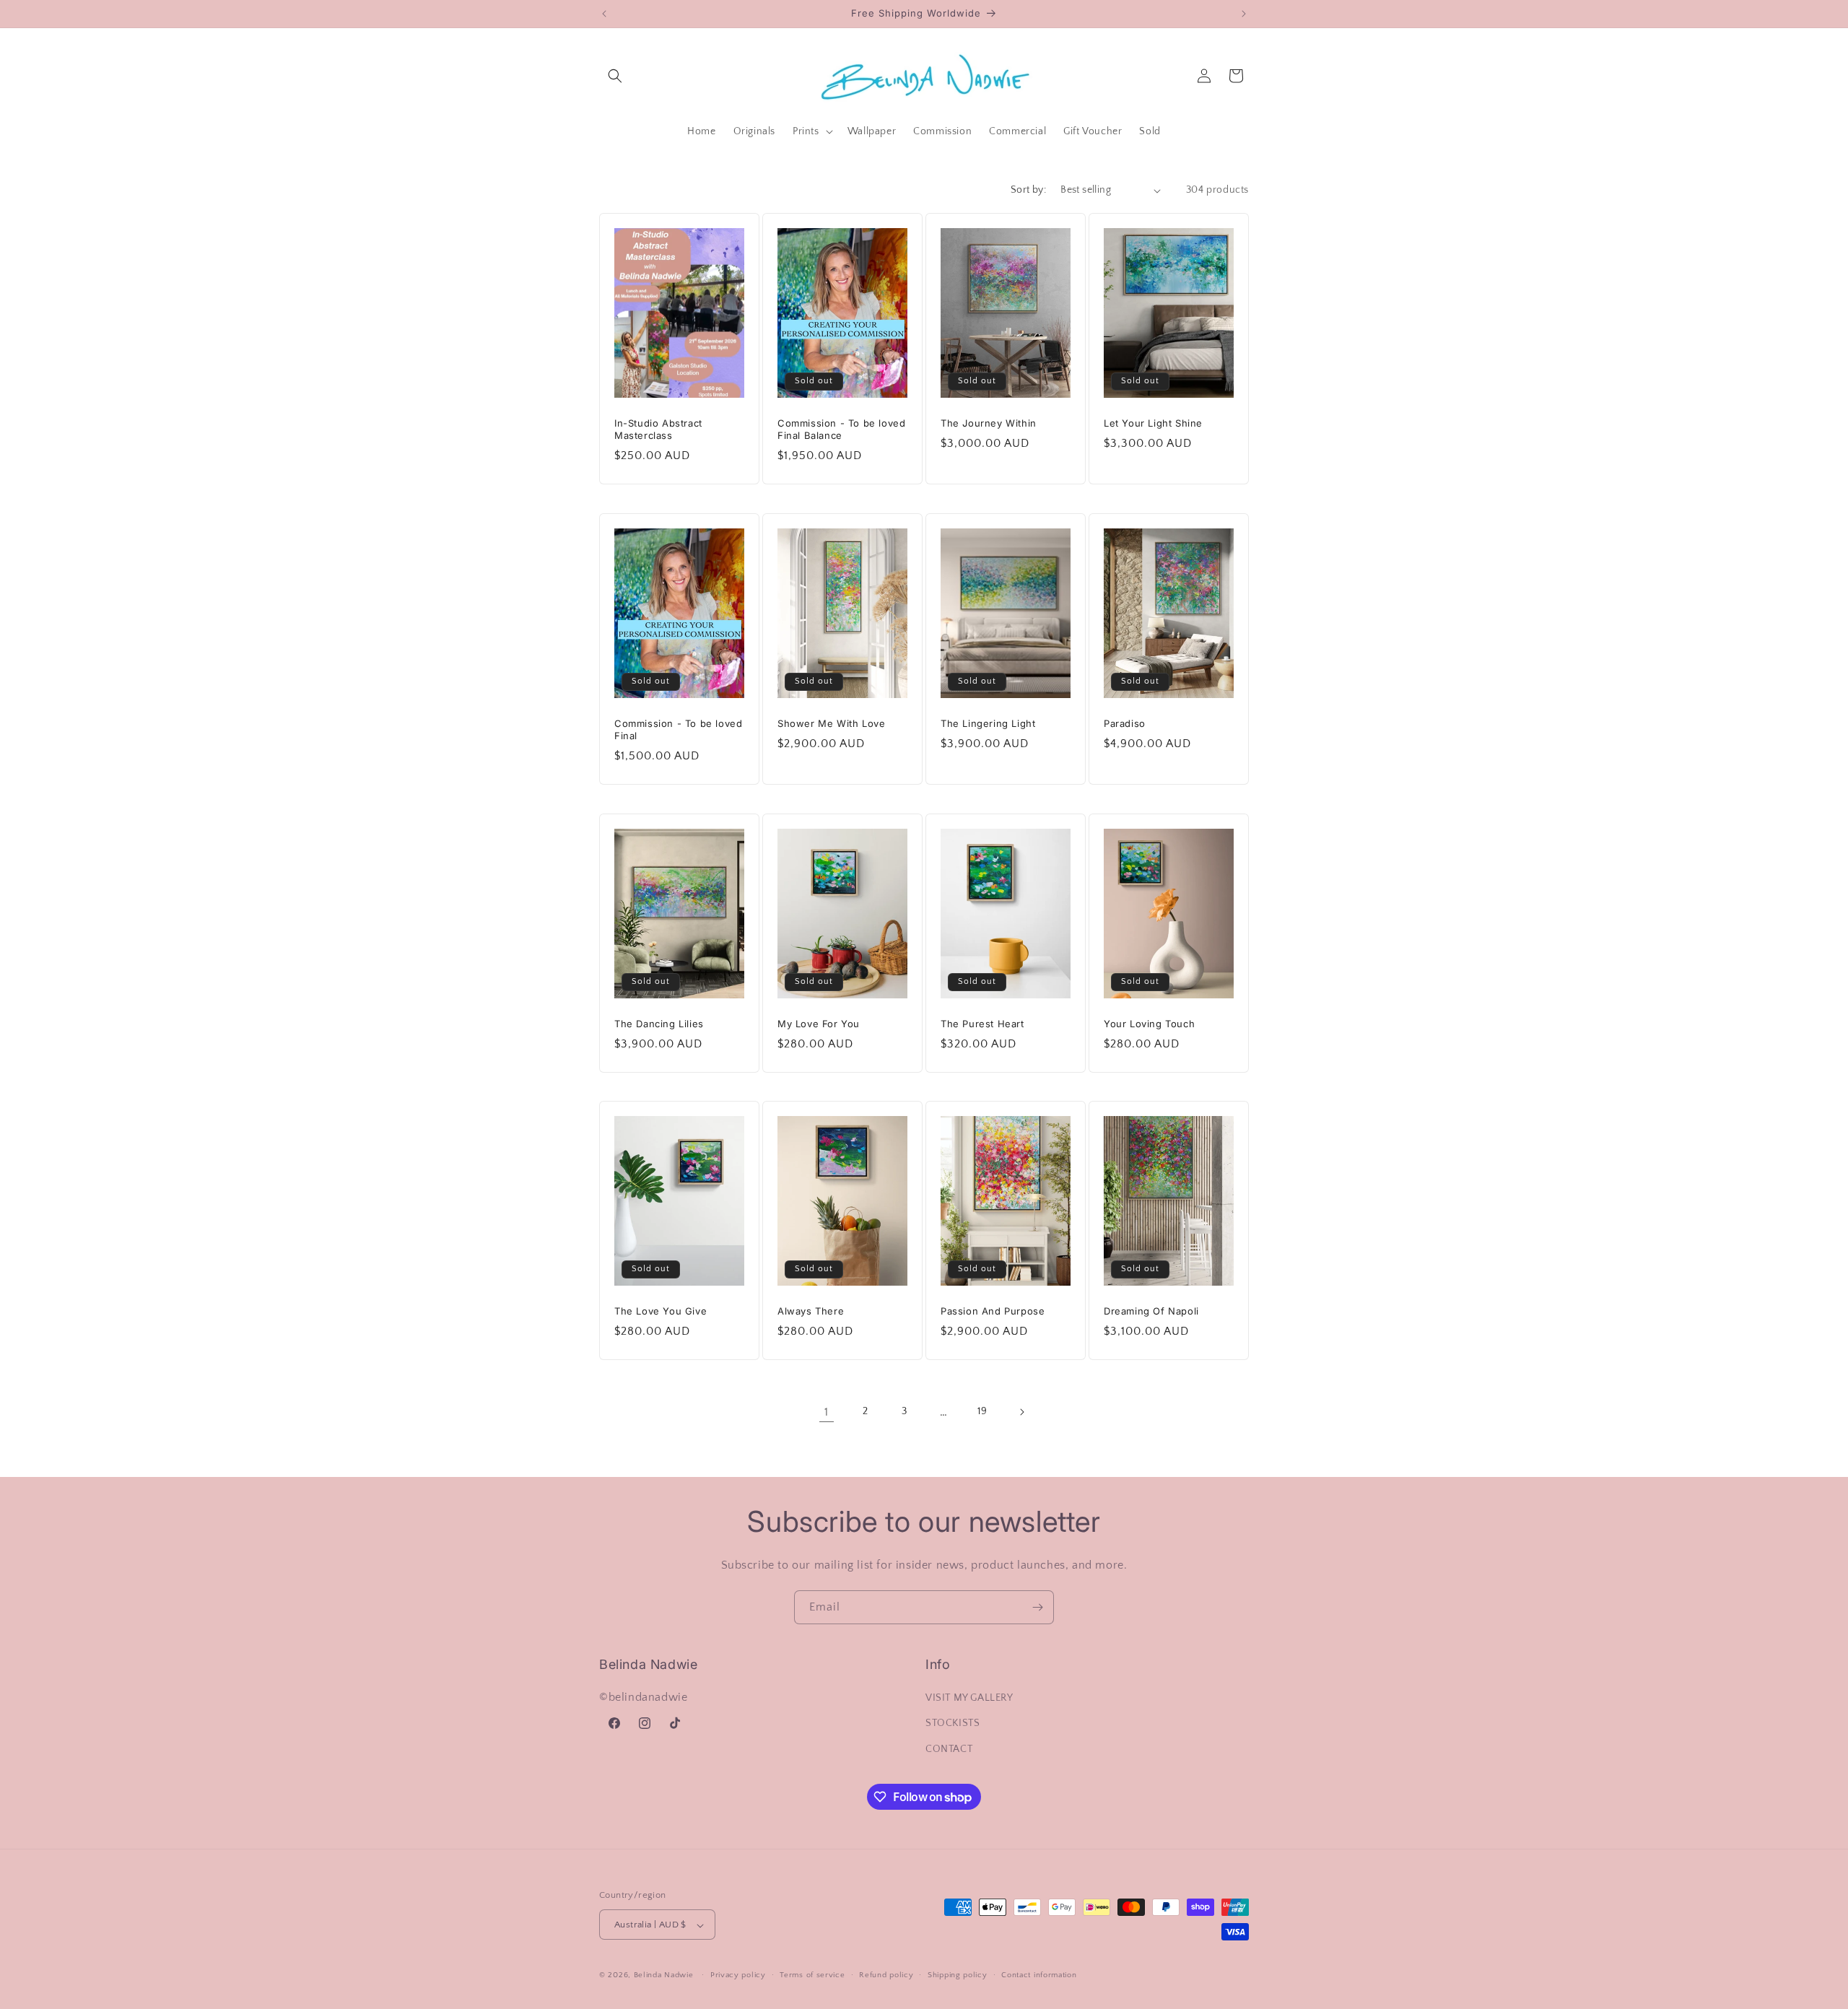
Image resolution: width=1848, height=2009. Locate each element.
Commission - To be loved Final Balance (841, 429)
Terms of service (812, 1975)
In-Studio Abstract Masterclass (658, 429)
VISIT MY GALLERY (969, 1699)
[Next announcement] (1244, 14)
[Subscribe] (1037, 1607)
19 (982, 1412)
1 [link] (827, 1412)
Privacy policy (738, 1975)
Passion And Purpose (993, 1311)
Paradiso (1125, 723)
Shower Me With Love (831, 723)
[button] (615, 76)
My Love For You (819, 1024)
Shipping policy (958, 1975)
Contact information (1039, 1975)
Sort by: (1028, 190)
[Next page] (1021, 1412)
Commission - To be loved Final (678, 729)
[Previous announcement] (604, 14)
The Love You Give (661, 1311)
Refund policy (886, 1975)
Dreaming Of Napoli (1151, 1311)
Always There (811, 1311)
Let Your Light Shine (1153, 423)
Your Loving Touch (1149, 1024)
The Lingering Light (988, 723)
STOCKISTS (953, 1724)
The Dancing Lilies (659, 1024)
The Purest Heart (982, 1024)
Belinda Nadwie (664, 1976)
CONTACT (949, 1749)
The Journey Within (989, 423)
